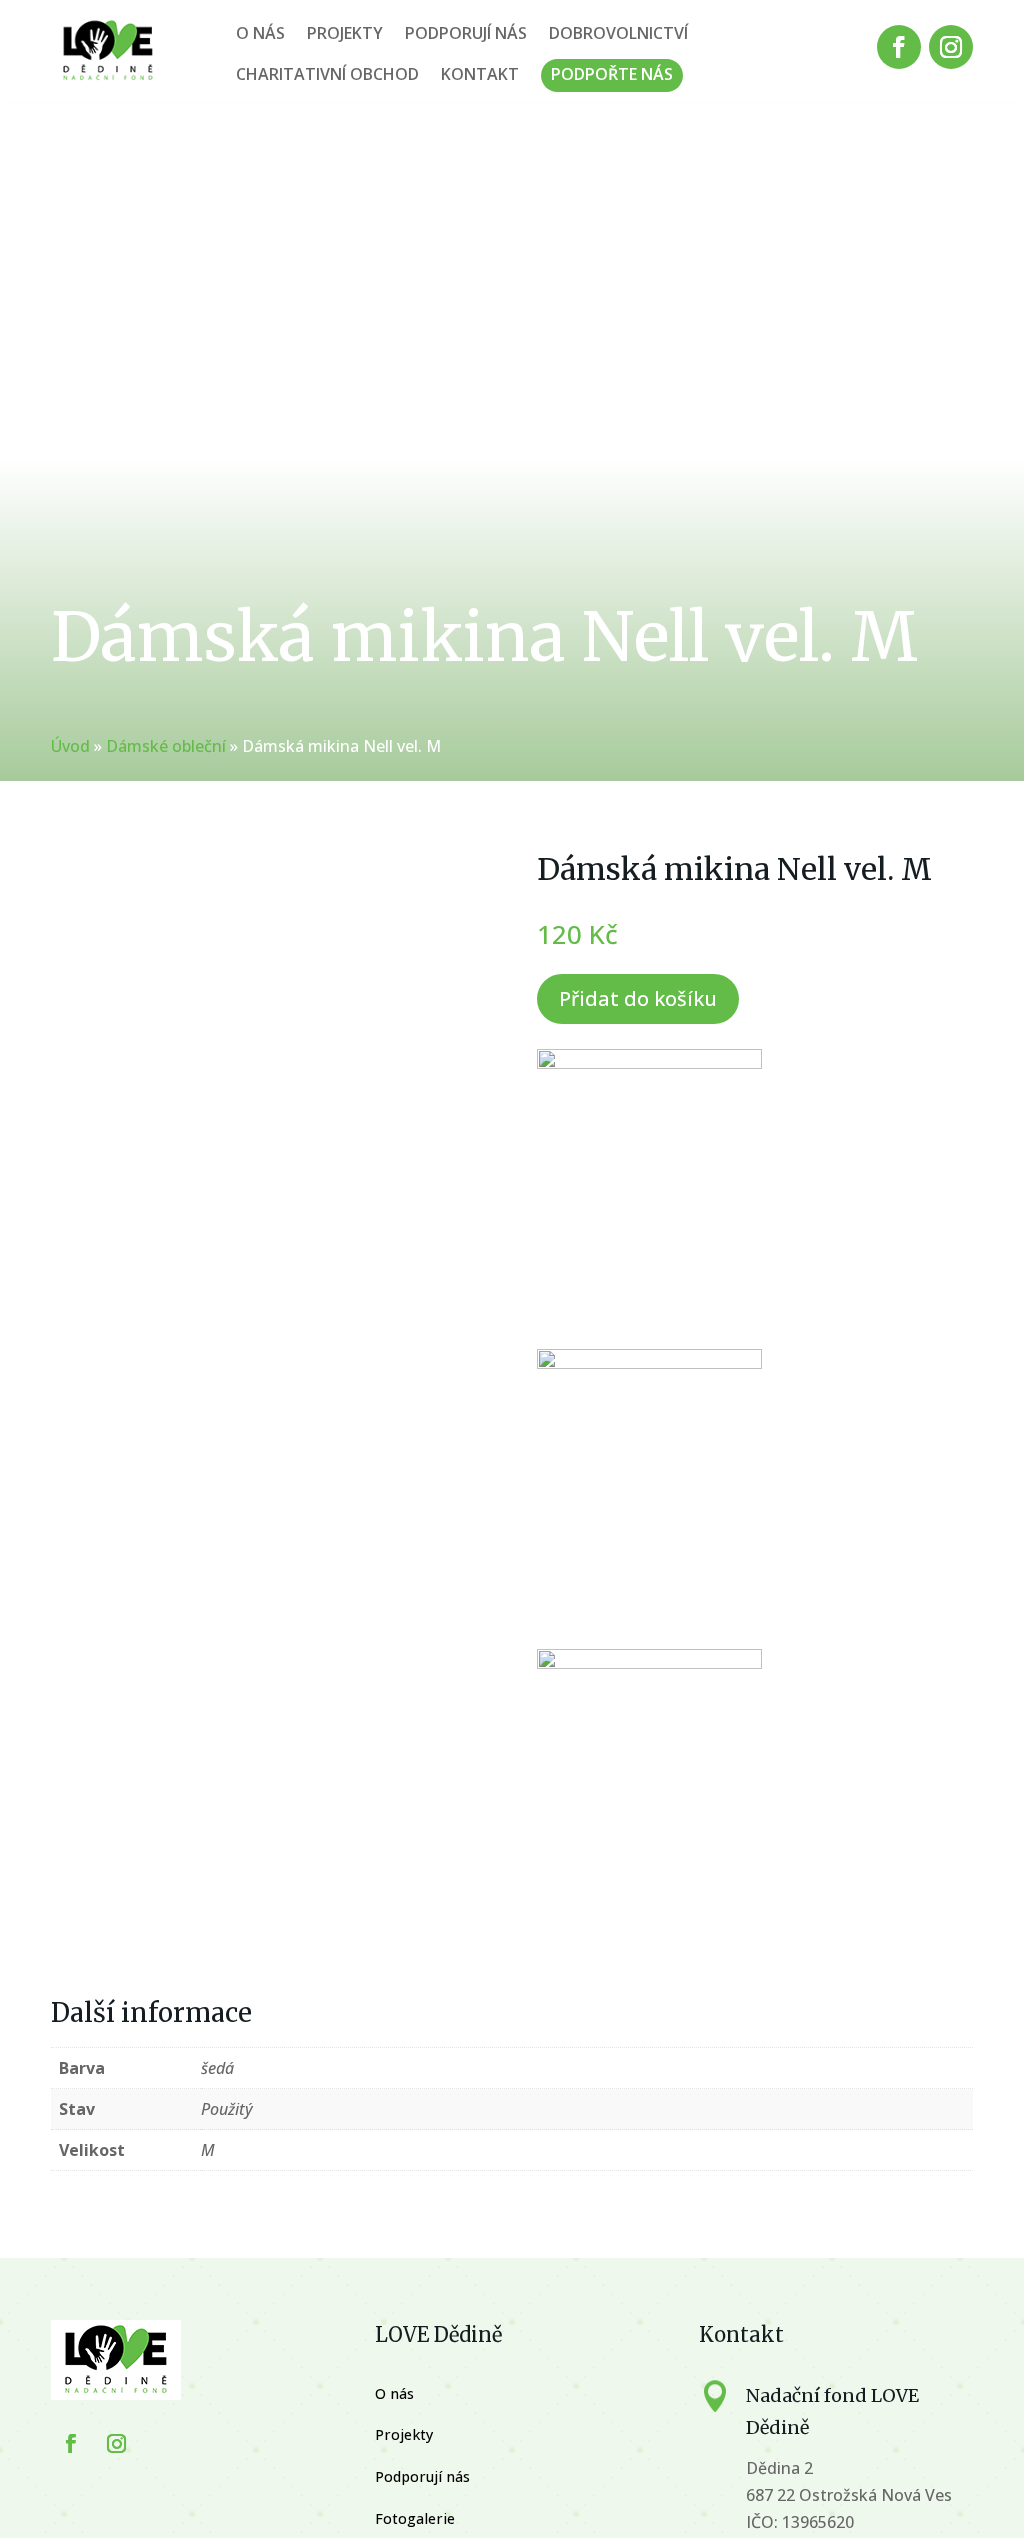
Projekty (345, 33)
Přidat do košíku (638, 998)
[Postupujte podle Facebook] (899, 47)
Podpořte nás (612, 74)
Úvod (70, 746)
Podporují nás (466, 33)
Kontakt (480, 74)
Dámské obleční (166, 746)
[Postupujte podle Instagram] (951, 47)
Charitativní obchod (327, 74)
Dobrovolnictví (618, 33)
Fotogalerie (415, 2518)
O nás (260, 33)
